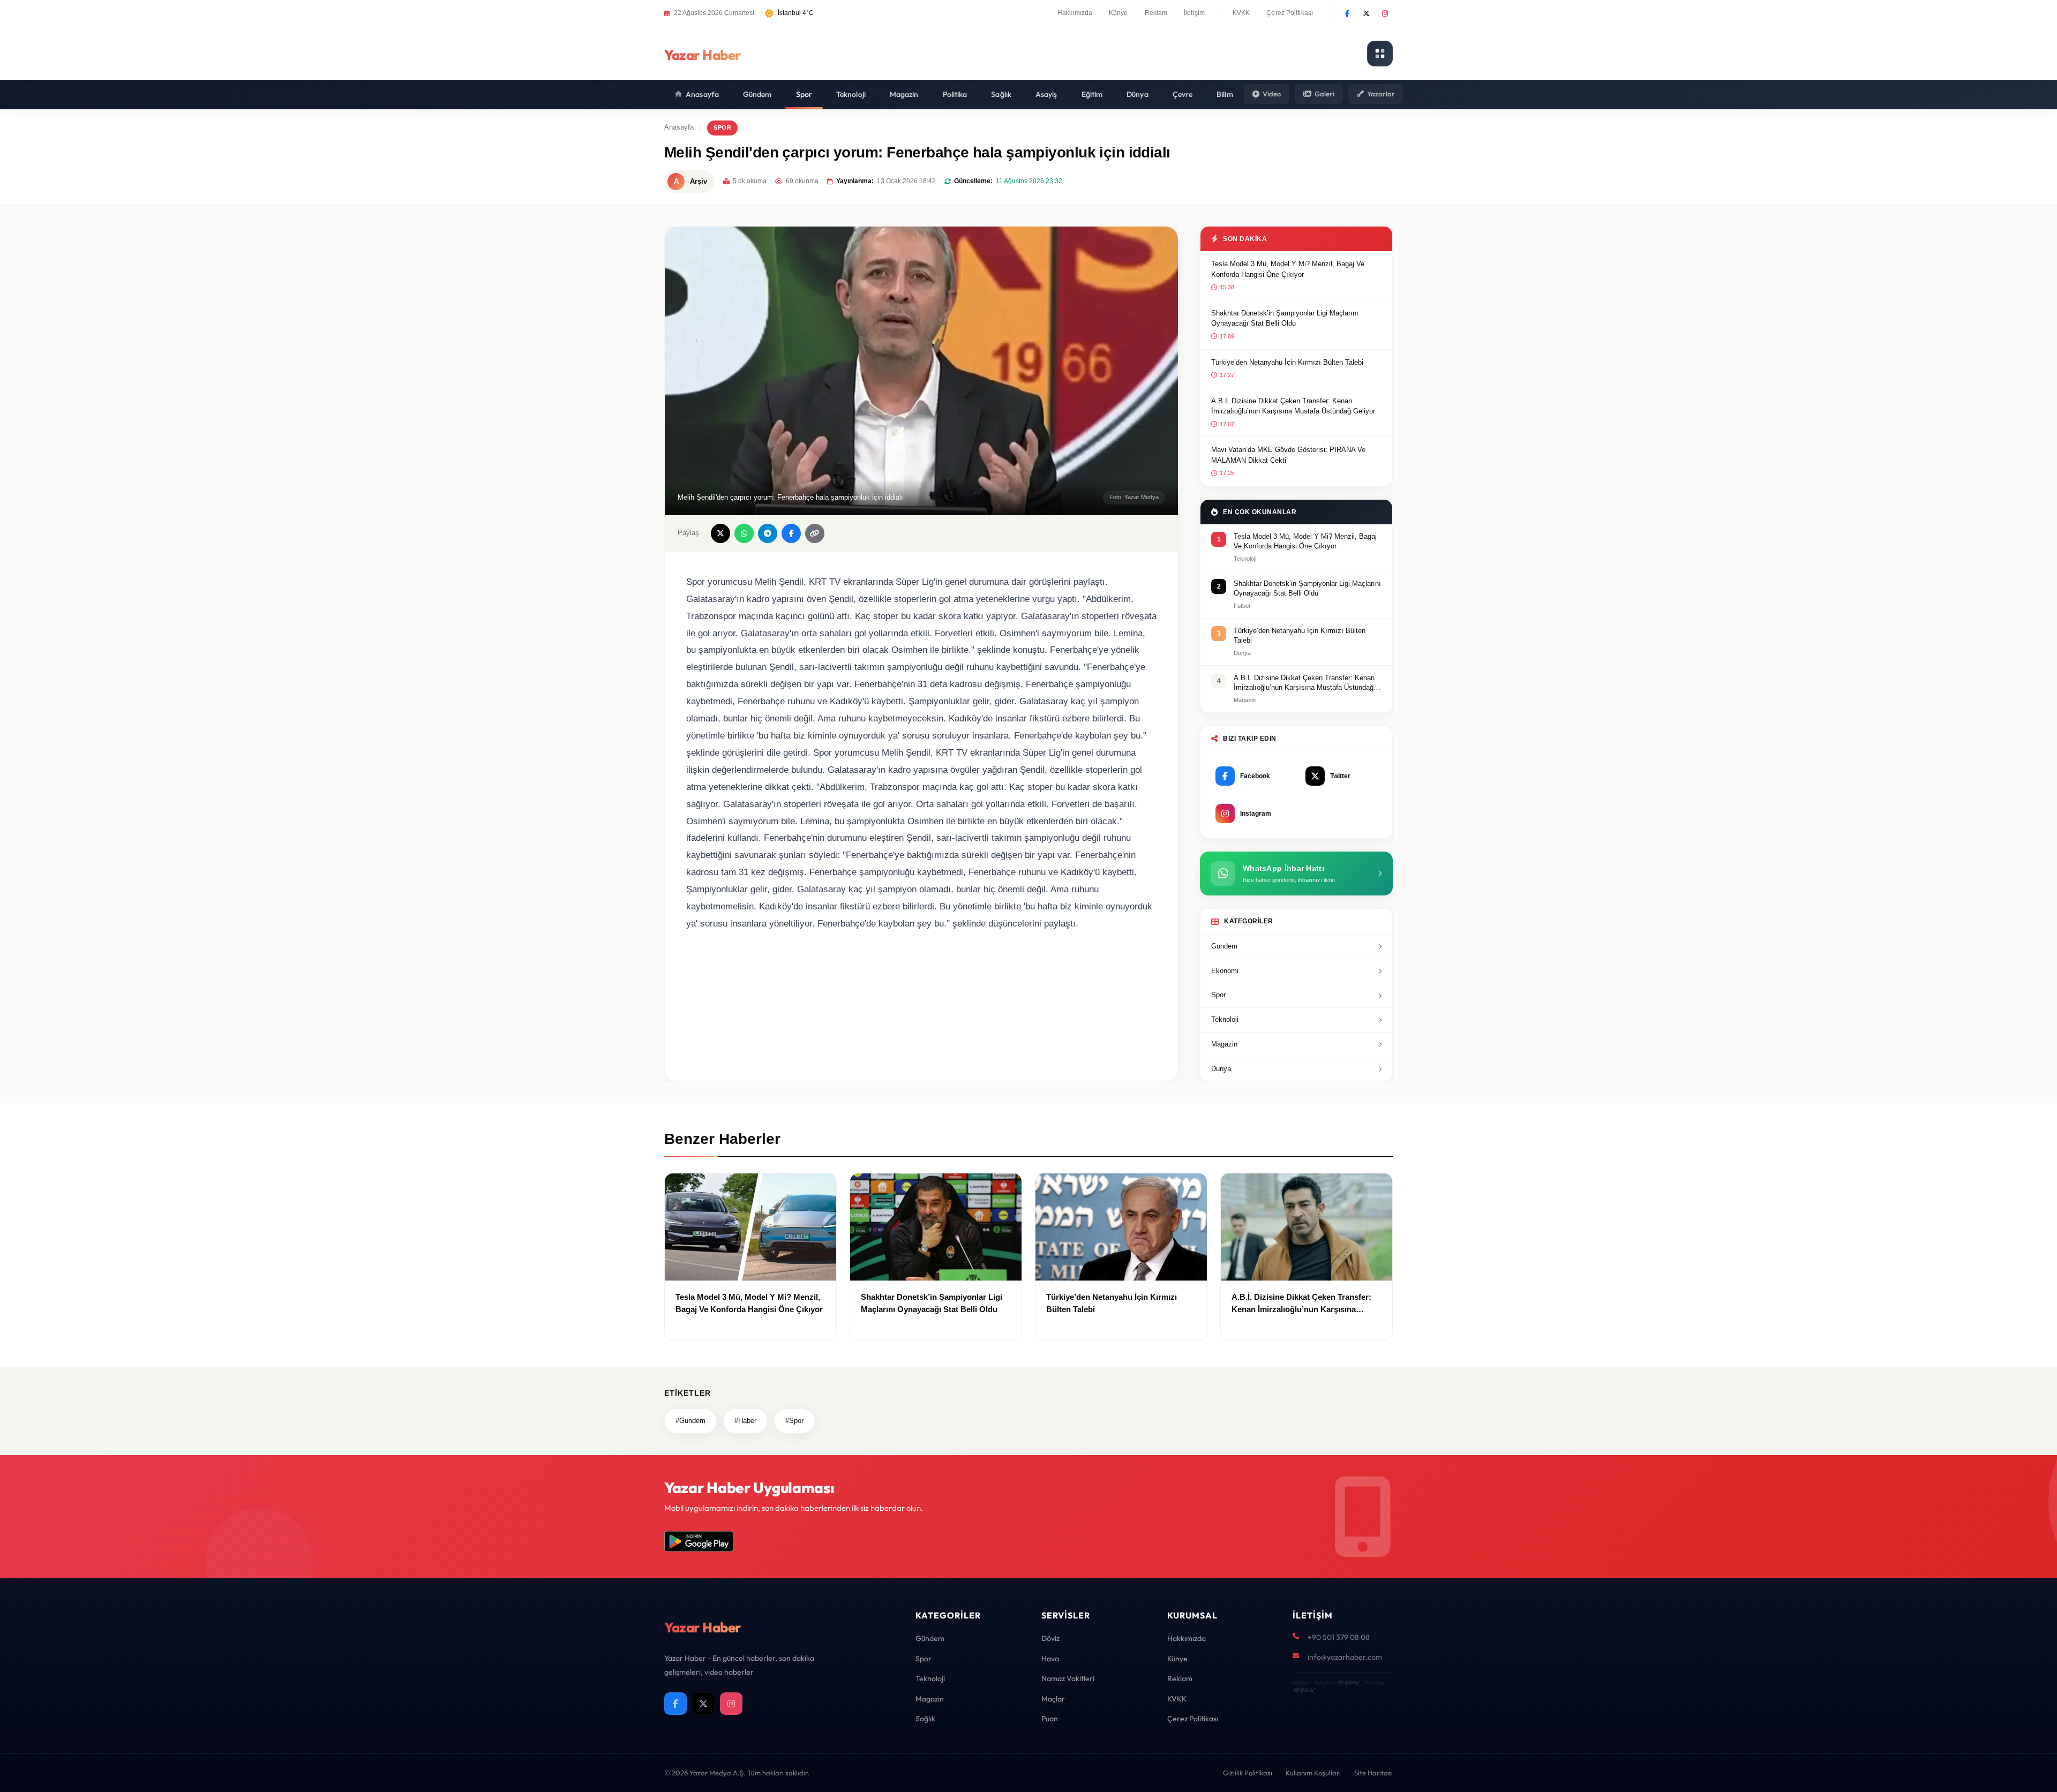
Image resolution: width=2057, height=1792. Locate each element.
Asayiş (1046, 94)
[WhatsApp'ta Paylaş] (744, 533)
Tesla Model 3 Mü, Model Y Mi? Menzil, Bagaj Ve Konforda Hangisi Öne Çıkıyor (1288, 269)
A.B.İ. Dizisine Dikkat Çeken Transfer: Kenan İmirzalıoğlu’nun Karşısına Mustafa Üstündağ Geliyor (1293, 406)
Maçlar (1053, 1699)
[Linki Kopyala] (815, 533)
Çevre (1183, 94)
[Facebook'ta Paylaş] (791, 533)
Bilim (1225, 94)
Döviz (1050, 1638)
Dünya (1138, 94)
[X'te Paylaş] (720, 533)
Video (1272, 94)
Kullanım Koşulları (1313, 1773)
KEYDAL (1348, 1682)
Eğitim (1092, 94)
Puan (1050, 1719)
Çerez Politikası (1290, 13)
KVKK (1241, 13)
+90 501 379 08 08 (1339, 1637)
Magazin (904, 94)
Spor (804, 94)
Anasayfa (702, 94)
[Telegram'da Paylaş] (768, 533)
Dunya (1221, 1069)
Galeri (1324, 94)
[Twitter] (1366, 13)
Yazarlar (1381, 94)
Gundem (1224, 946)
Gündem (757, 94)
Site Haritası (1373, 1773)
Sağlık (1001, 94)
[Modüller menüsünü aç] (1380, 54)
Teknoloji (851, 94)
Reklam (1156, 13)
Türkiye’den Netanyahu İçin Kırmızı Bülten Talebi (1287, 362)
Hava (1050, 1659)
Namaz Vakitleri (1068, 1678)
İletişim (1194, 13)
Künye (1118, 13)
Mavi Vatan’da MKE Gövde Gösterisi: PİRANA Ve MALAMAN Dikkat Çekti (1288, 455)
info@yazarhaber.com (1345, 1657)
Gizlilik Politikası (1248, 1773)
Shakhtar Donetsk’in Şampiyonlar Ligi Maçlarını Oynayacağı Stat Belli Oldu (1285, 318)
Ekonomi (1225, 971)
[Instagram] (1385, 13)
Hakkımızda (1075, 13)
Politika (955, 94)
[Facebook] (1347, 13)
